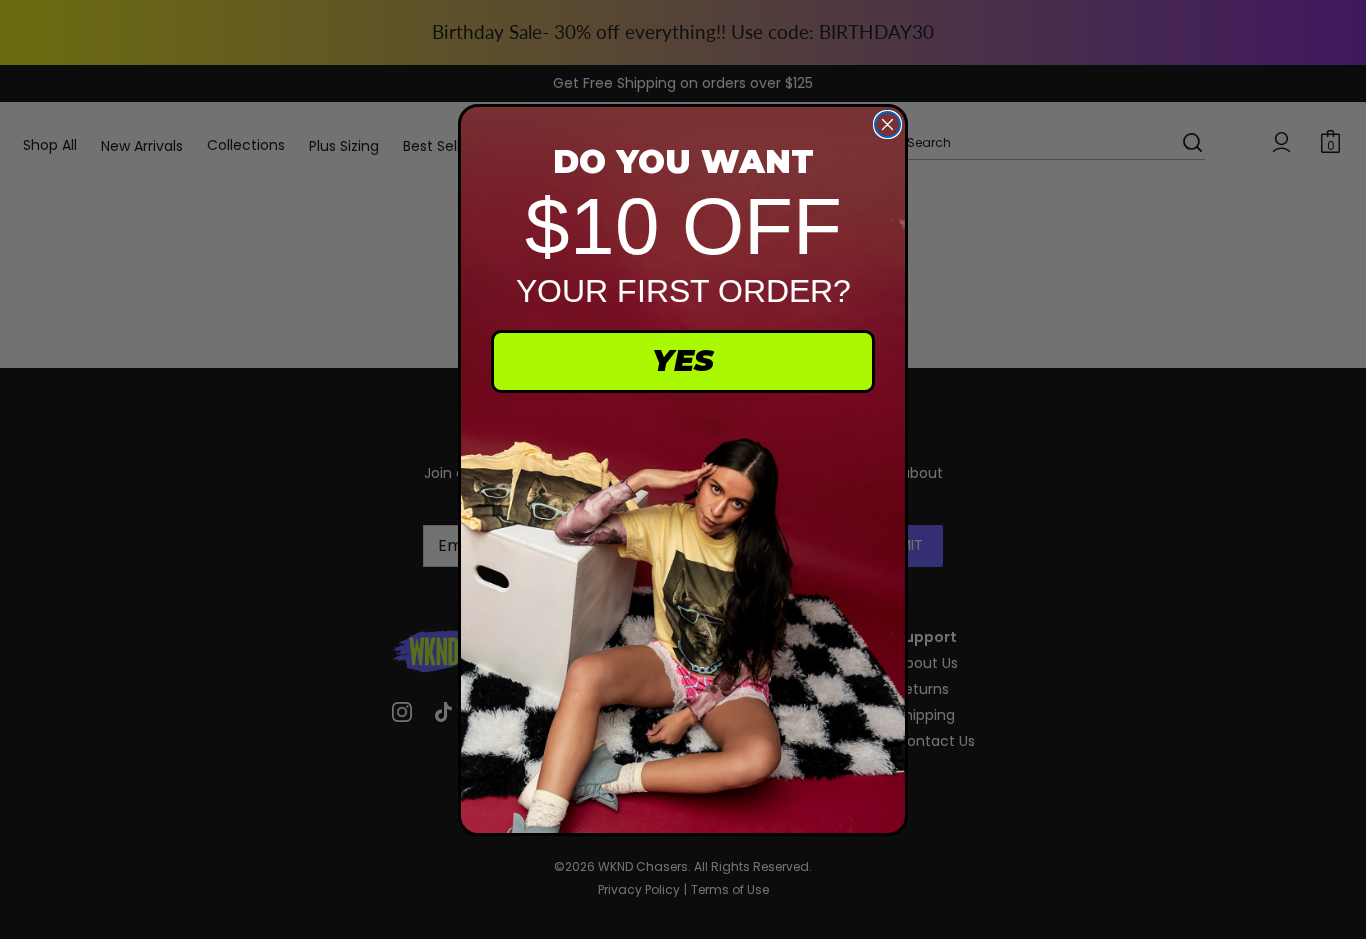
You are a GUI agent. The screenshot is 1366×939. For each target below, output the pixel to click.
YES (683, 360)
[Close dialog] (887, 124)
